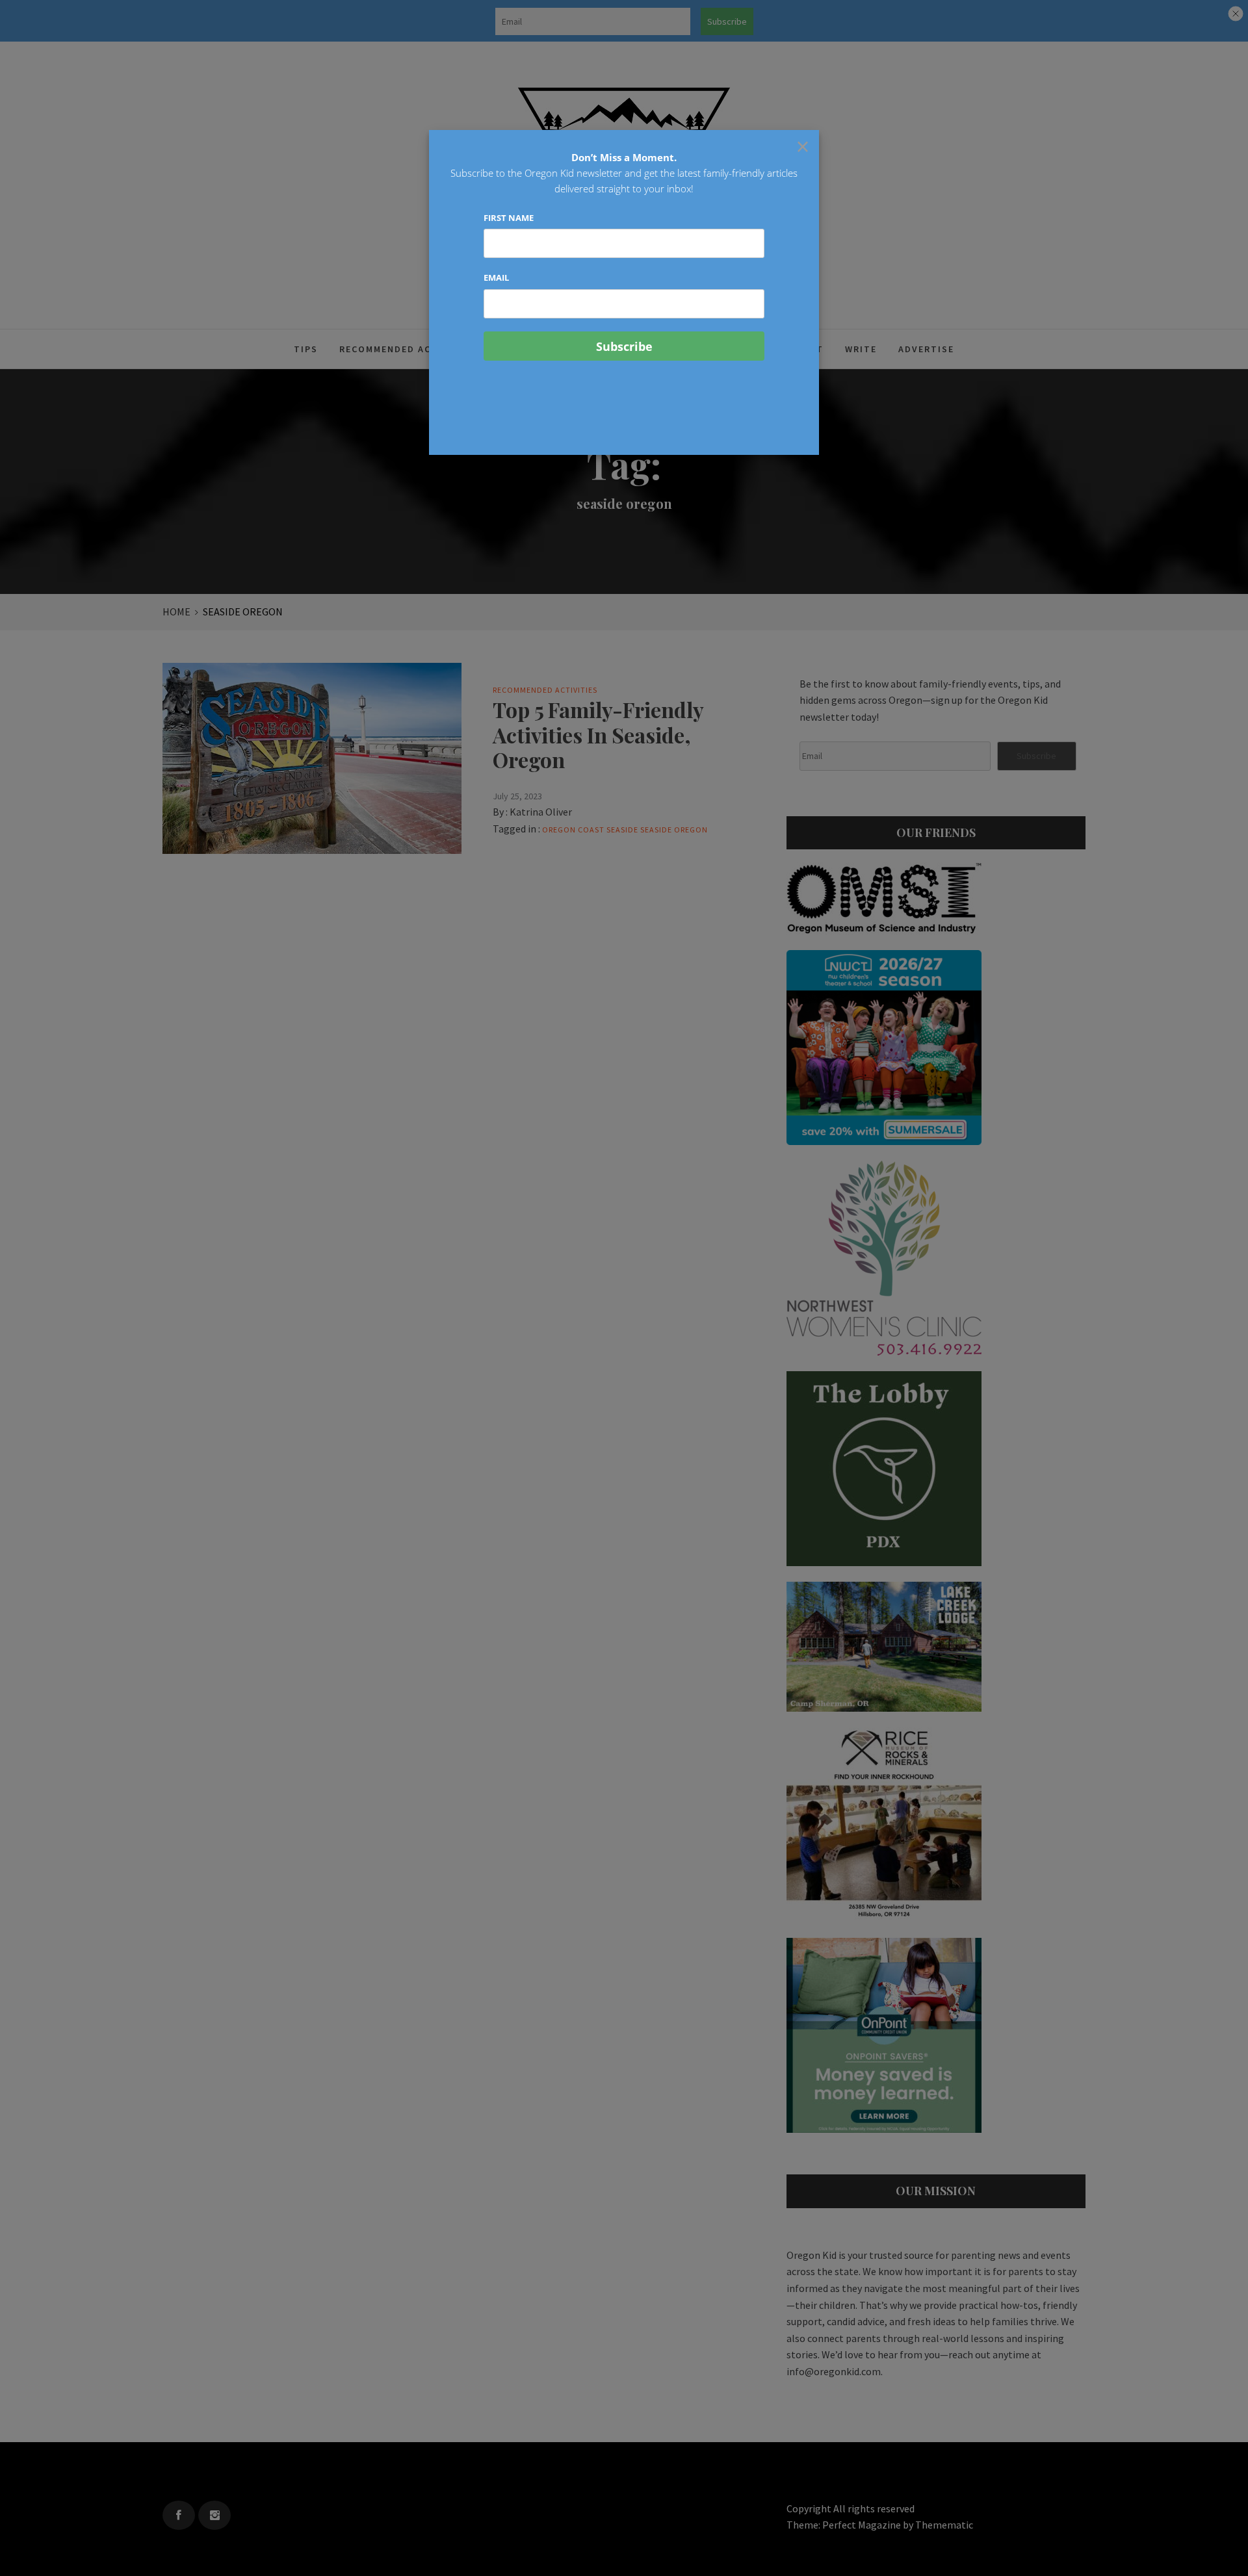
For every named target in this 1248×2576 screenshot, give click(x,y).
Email (496, 277)
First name (509, 218)
